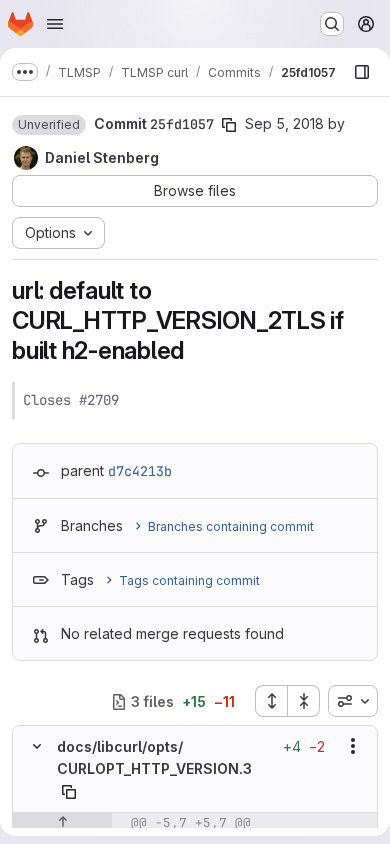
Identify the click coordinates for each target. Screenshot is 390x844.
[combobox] (353, 701)
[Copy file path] (69, 792)
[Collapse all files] (304, 701)
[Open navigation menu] (55, 24)
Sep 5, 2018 (284, 123)
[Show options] (353, 746)
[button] (49, 125)
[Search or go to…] (332, 24)
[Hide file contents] (37, 746)
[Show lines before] (62, 823)
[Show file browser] (362, 72)
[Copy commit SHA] (229, 125)
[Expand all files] (271, 701)
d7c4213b (140, 471)
